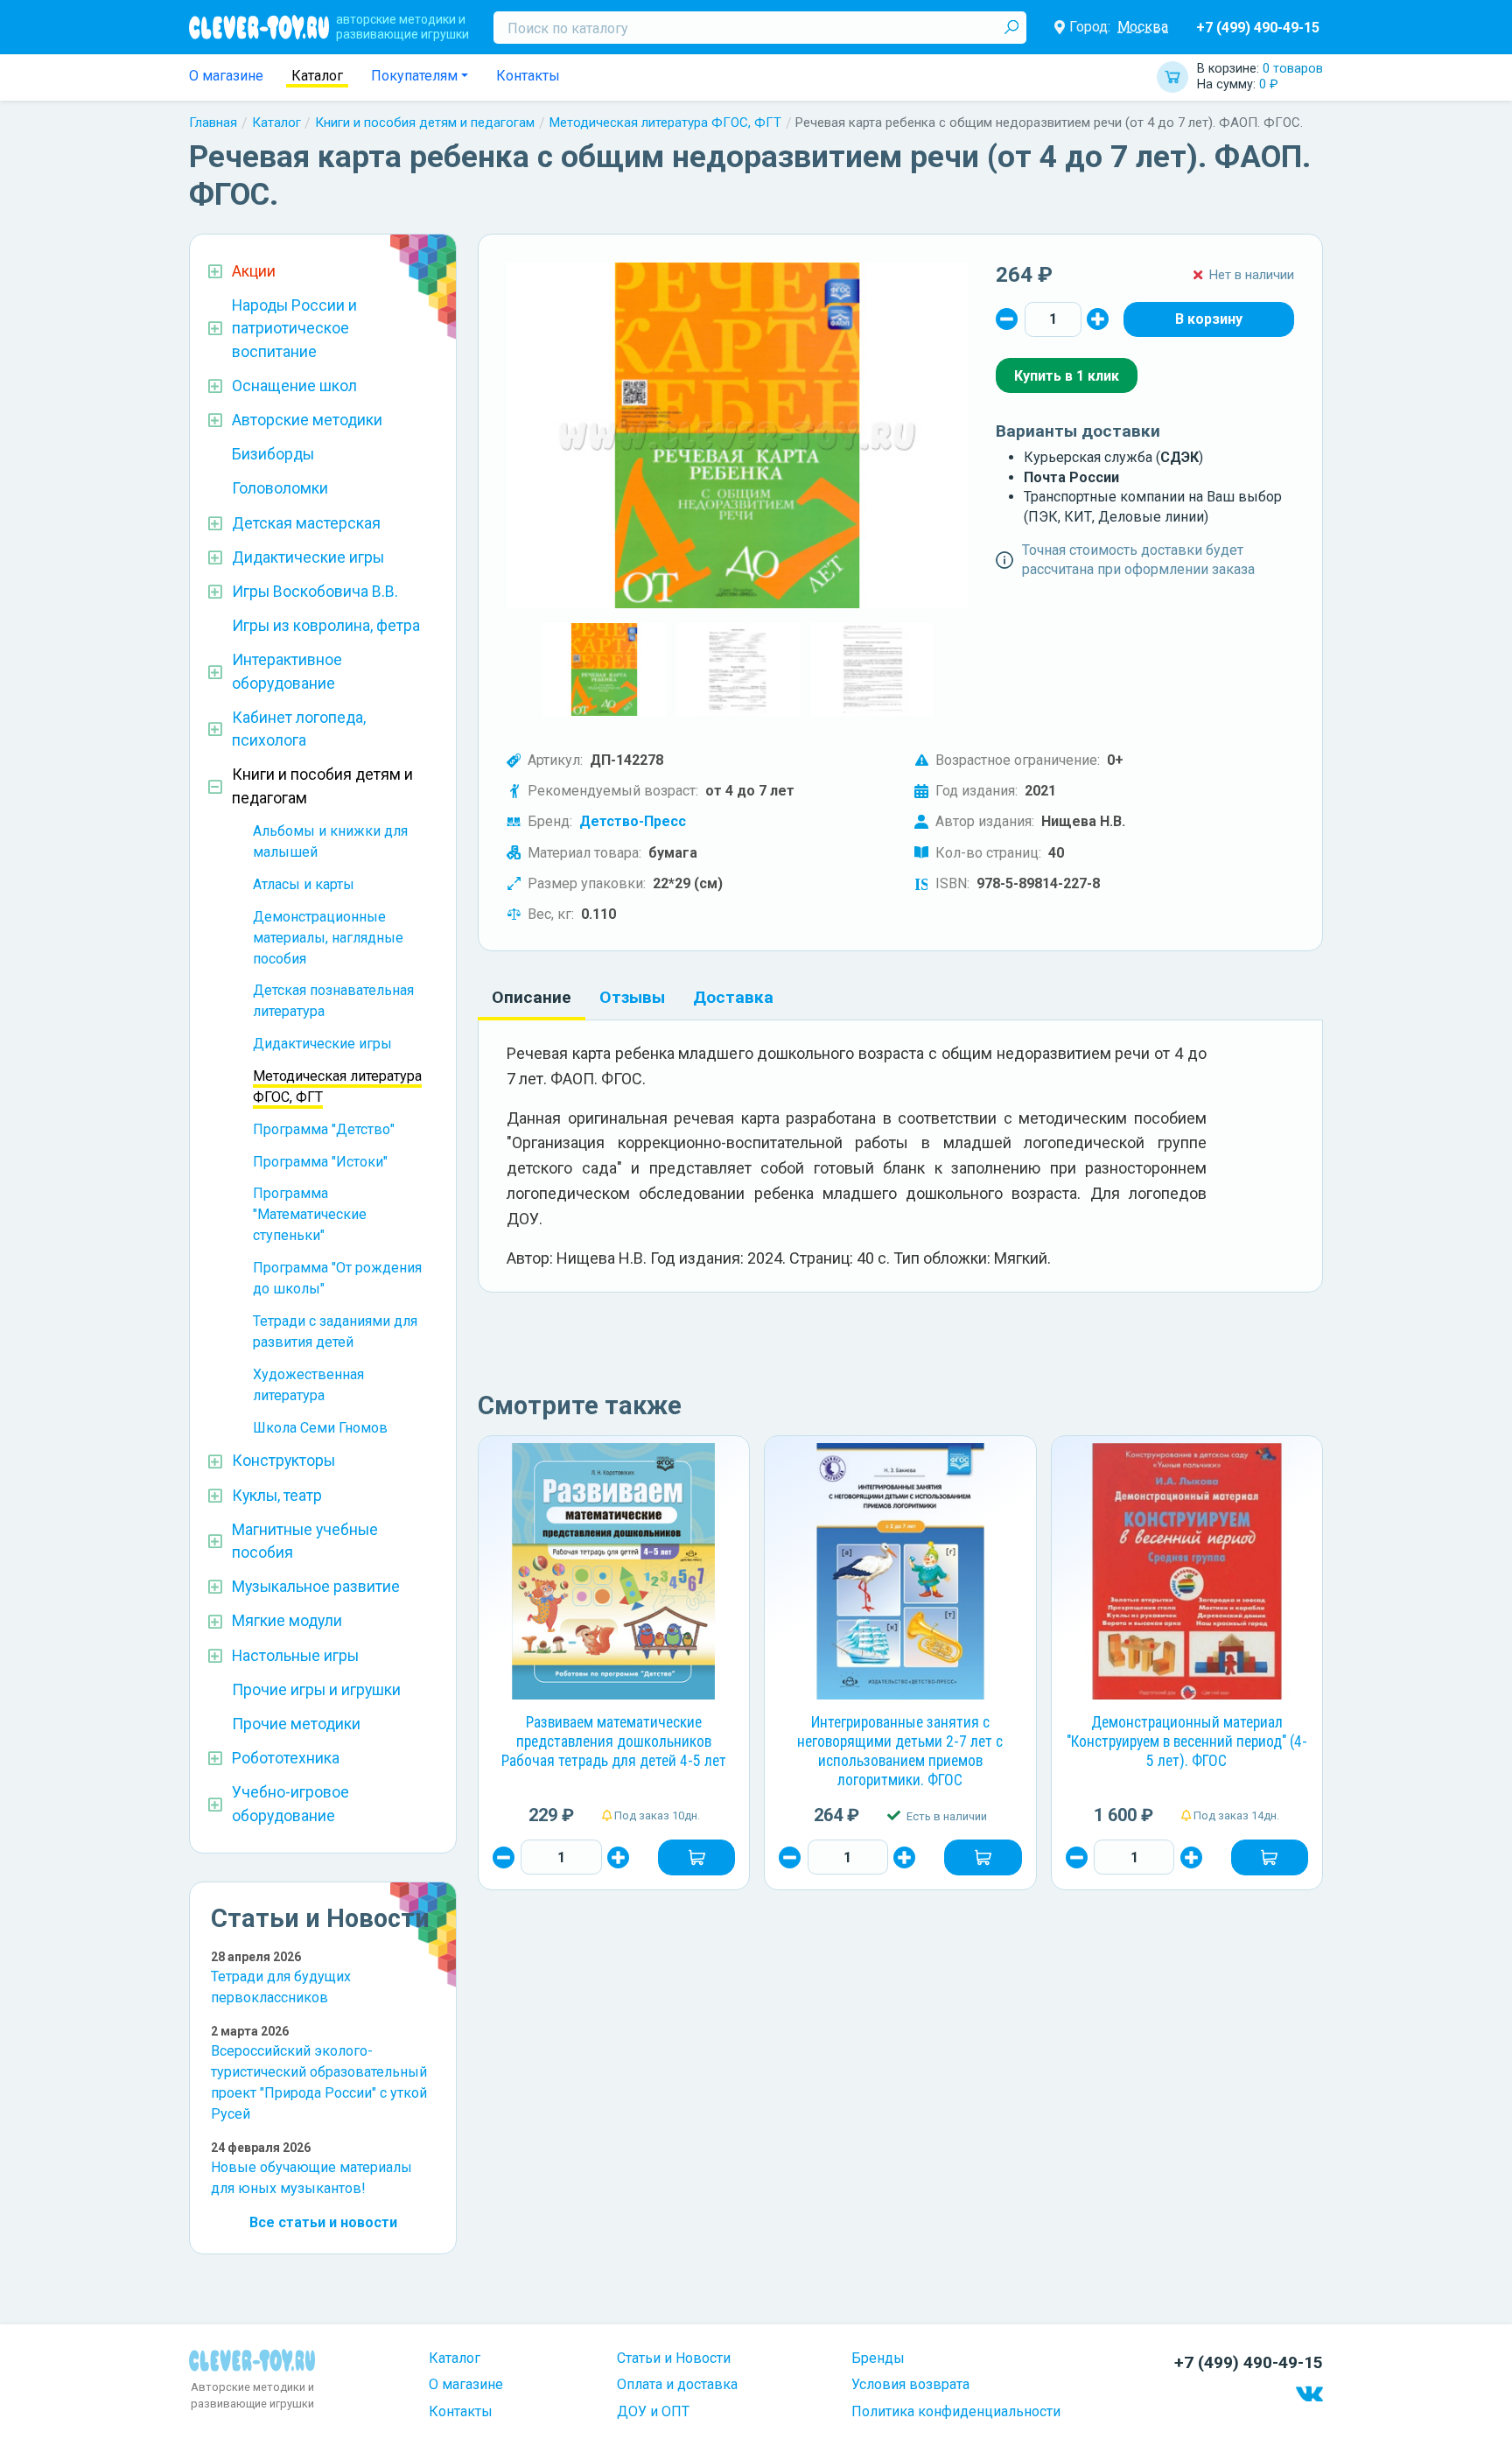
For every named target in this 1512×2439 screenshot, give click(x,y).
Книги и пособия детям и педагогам (425, 123)
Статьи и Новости (674, 2358)
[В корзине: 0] (1209, 319)
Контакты (528, 76)
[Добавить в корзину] (696, 1857)
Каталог (317, 76)
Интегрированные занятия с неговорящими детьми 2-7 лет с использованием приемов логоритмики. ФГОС (900, 1751)
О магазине (226, 76)
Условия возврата (910, 2384)
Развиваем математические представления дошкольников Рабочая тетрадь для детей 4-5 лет (614, 1742)
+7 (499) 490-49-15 (1258, 28)
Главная (213, 123)
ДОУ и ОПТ (653, 2411)
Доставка (733, 997)
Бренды (878, 2358)
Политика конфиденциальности (956, 2411)
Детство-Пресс (633, 821)
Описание (532, 997)
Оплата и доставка (677, 2384)
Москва (1143, 27)
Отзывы (632, 997)
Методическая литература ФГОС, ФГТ (665, 123)
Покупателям (414, 76)
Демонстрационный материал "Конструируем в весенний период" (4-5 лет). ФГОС (1187, 1742)
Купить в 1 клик (1067, 376)
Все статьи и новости (323, 2222)
